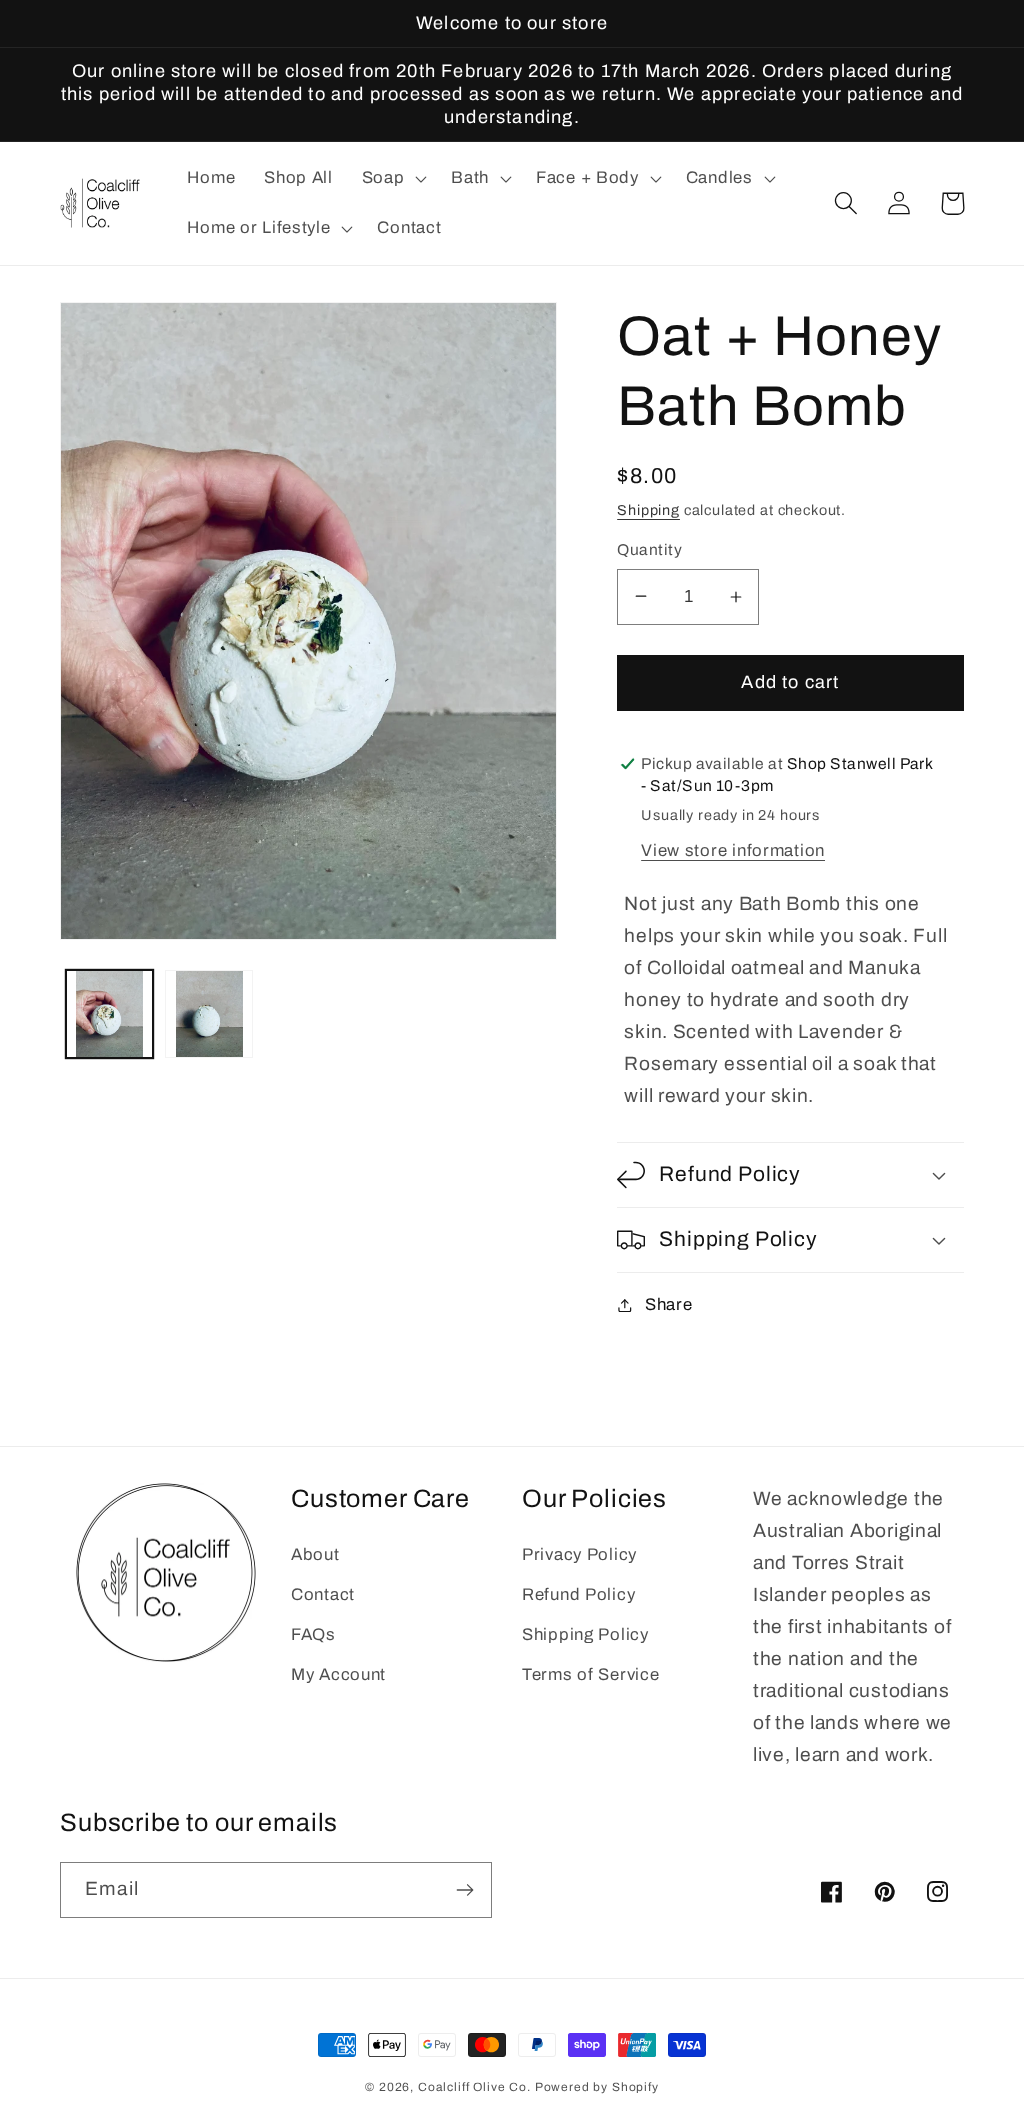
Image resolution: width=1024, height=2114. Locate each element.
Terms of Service (591, 1674)
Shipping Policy (585, 1634)
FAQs (313, 1634)
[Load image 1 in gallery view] (109, 1013)
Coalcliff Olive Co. (476, 2087)
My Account (338, 1674)
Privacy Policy (579, 1554)
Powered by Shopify (597, 2087)
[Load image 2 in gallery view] (208, 1013)
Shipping (648, 510)
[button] (392, 179)
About (315, 1554)
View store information (733, 850)
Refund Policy (578, 1594)
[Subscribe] (464, 1890)
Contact (323, 1594)
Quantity (649, 549)
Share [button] (668, 1304)
